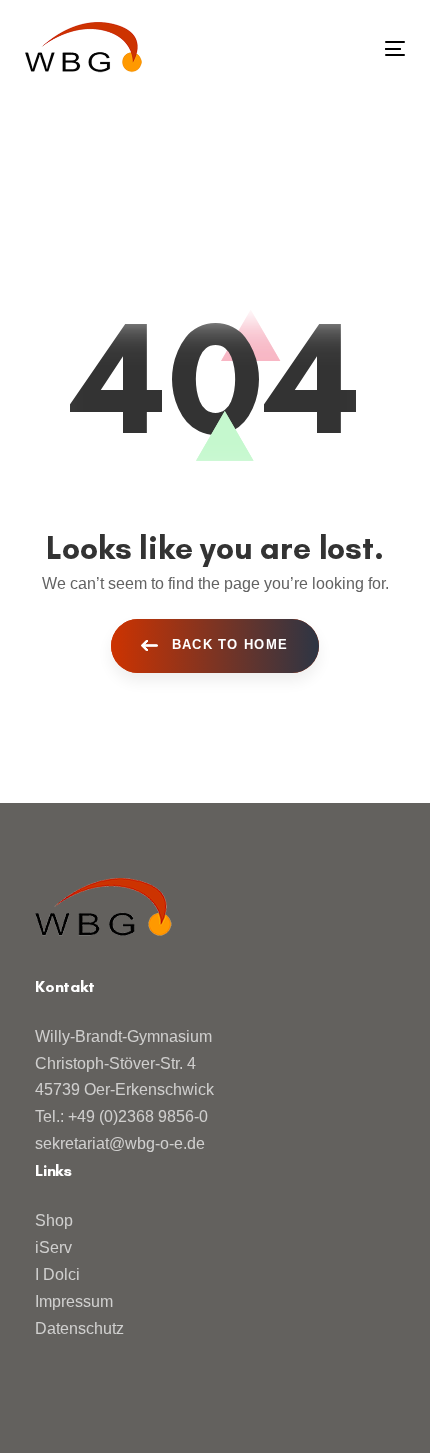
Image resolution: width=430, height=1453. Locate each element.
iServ (53, 1247)
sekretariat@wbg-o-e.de (120, 1143)
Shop (54, 1220)
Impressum (74, 1301)
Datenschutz (79, 1328)
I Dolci (57, 1274)
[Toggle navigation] (341, 48)
